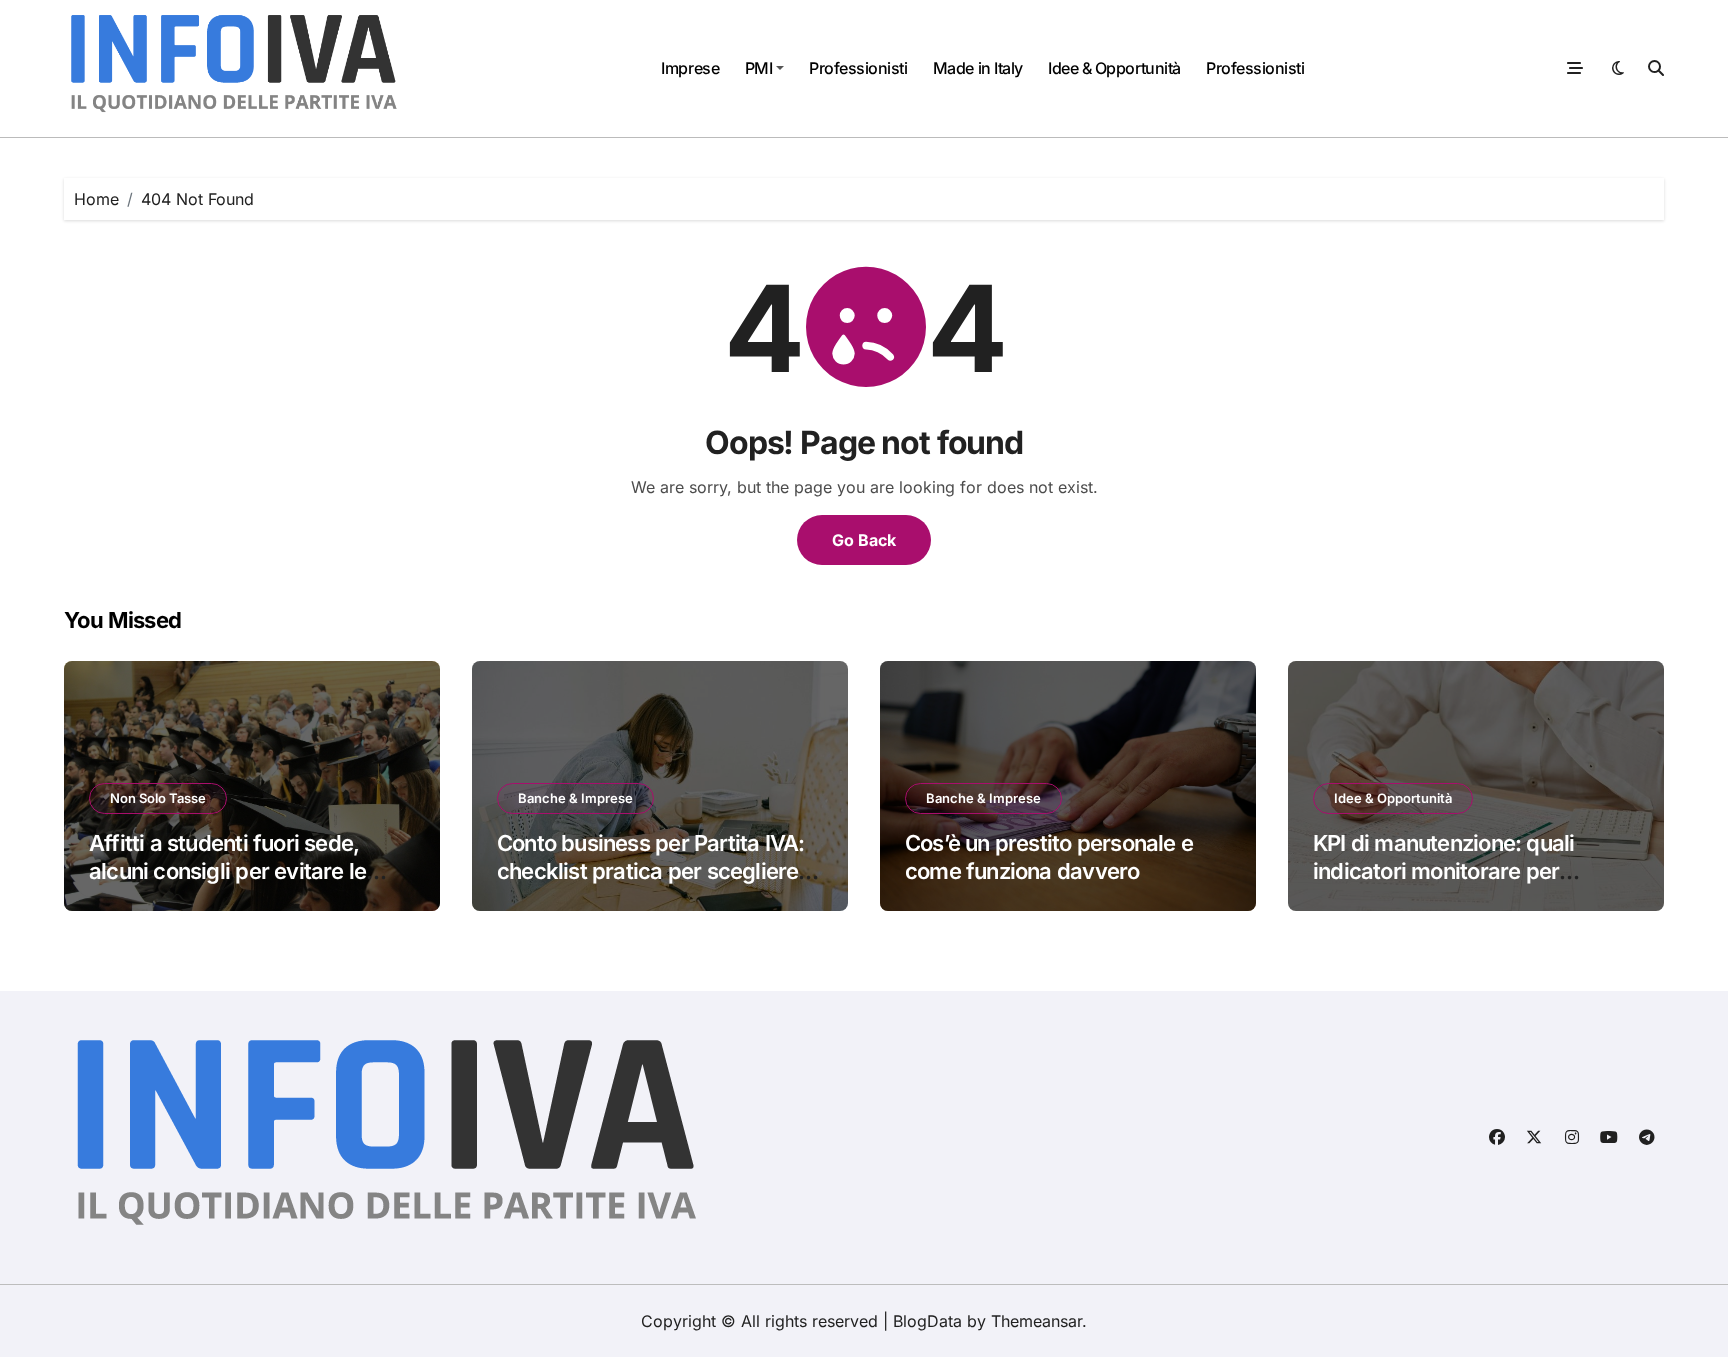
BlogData (927, 1321)
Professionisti (858, 68)
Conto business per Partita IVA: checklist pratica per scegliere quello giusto (650, 871)
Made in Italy (978, 68)
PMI (759, 68)
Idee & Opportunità (1114, 68)
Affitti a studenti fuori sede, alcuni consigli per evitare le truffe (227, 871)
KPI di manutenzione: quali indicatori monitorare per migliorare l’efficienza (1443, 871)
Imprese (690, 68)
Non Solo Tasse (158, 798)
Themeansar (1036, 1321)
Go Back (864, 540)
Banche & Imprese (575, 798)
